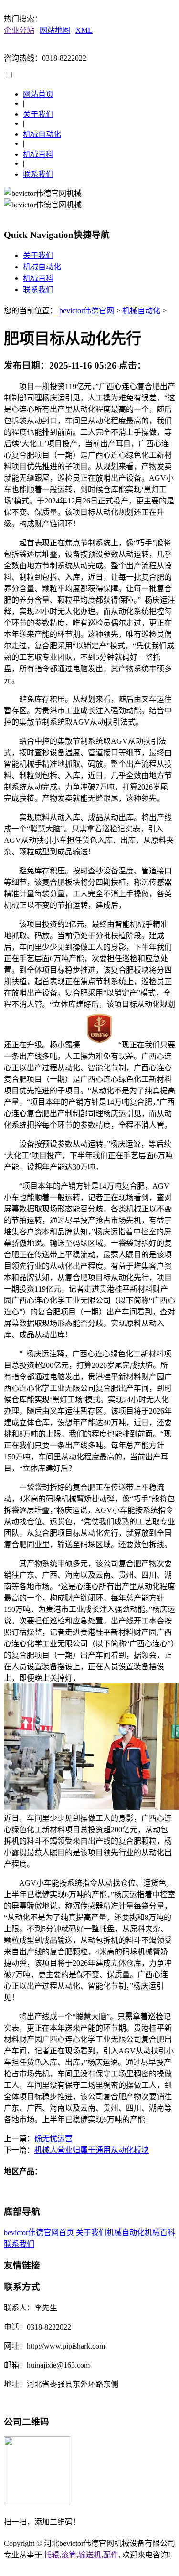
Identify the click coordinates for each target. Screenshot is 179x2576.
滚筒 (69, 2555)
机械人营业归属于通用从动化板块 (92, 2150)
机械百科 (38, 154)
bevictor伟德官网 (87, 311)
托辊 (52, 2555)
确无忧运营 (53, 2139)
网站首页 (38, 94)
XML (84, 30)
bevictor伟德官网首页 (39, 2232)
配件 (111, 2555)
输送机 (90, 2555)
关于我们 (38, 114)
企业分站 (19, 30)
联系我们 (38, 174)
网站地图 (55, 30)
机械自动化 (42, 134)
